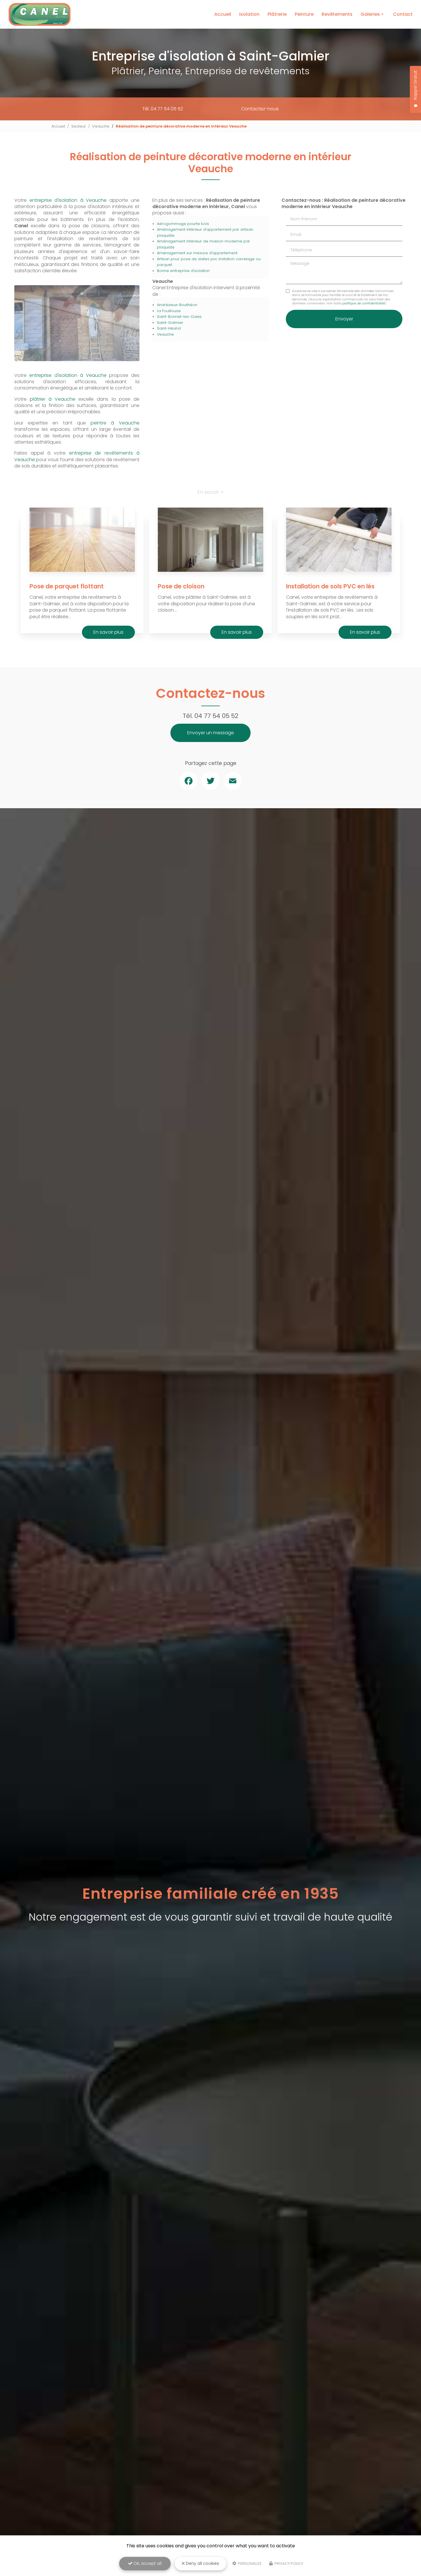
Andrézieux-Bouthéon (177, 305)
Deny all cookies (202, 2563)
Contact (403, 14)
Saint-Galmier (170, 323)
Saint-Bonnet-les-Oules (179, 317)
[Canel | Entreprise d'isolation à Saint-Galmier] (40, 14)
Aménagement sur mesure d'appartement (197, 253)
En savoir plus (108, 632)
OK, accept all (147, 2563)
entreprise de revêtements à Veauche (77, 456)
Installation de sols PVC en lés (330, 586)
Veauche (101, 126)
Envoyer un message (211, 733)
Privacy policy (288, 2564)
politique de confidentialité (363, 303)
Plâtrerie (277, 14)
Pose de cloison (181, 586)
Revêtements (337, 14)
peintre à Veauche (115, 423)
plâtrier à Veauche (53, 399)
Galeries (370, 14)
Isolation (249, 14)
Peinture (304, 14)
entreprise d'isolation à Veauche (68, 200)
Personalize (249, 2564)
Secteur (79, 126)
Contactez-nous (260, 109)
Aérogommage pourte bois (183, 224)
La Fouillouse (169, 311)
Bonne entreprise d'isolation (183, 271)
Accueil (223, 14)
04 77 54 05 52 (216, 716)
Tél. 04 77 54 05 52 (163, 109)
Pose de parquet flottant (67, 586)
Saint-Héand (169, 328)
